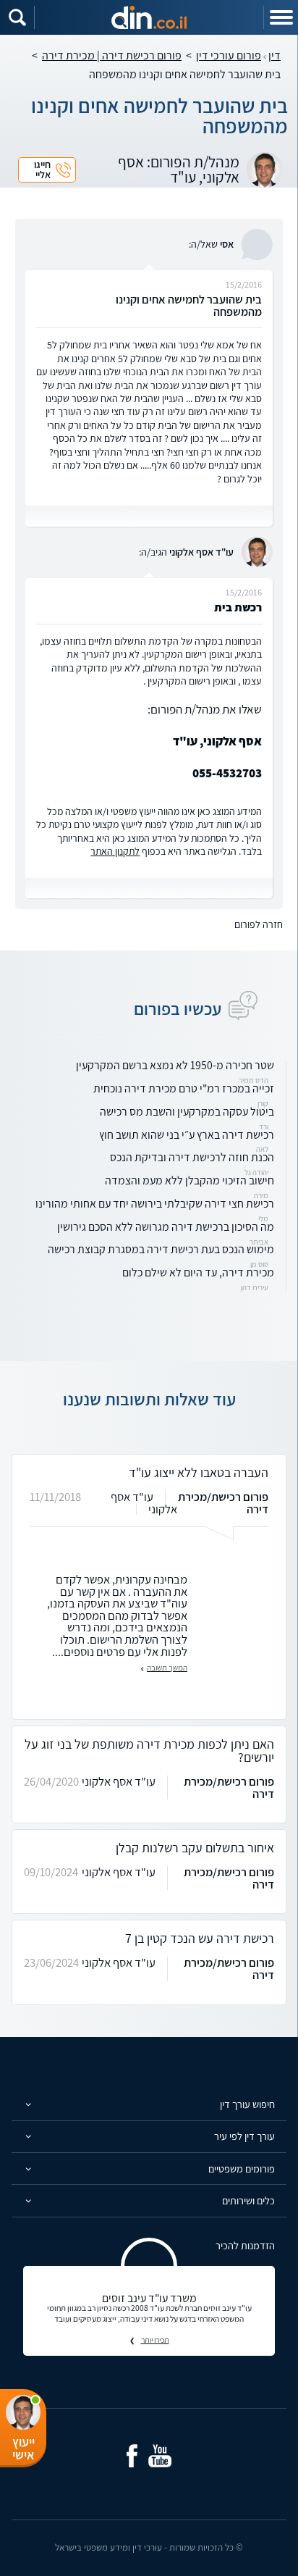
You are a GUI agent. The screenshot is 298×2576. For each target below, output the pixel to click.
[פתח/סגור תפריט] (281, 17)
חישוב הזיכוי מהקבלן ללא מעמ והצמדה (190, 1180)
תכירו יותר (155, 2340)
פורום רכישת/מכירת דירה (223, 1503)
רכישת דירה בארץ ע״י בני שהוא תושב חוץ (187, 1135)
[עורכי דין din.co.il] (149, 17)
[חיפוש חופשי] (17, 17)
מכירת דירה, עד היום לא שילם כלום (198, 1272)
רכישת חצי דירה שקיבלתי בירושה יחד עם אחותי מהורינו (155, 1204)
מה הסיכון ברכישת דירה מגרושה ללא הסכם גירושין (166, 1227)
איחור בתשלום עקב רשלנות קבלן (195, 1848)
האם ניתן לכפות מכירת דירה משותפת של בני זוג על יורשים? (149, 1751)
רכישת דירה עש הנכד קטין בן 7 (200, 1938)
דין (274, 55)
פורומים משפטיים (242, 2169)
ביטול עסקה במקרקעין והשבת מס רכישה (187, 1112)
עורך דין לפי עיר (244, 2136)
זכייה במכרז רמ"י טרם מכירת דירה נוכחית (184, 1088)
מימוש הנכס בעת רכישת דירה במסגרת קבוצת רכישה (161, 1249)
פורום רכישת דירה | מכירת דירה (112, 55)
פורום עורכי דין (229, 55)
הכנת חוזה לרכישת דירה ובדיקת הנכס (192, 1157)
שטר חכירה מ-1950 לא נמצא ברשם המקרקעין (175, 1065)
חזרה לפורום (259, 924)
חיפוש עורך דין (247, 2104)
